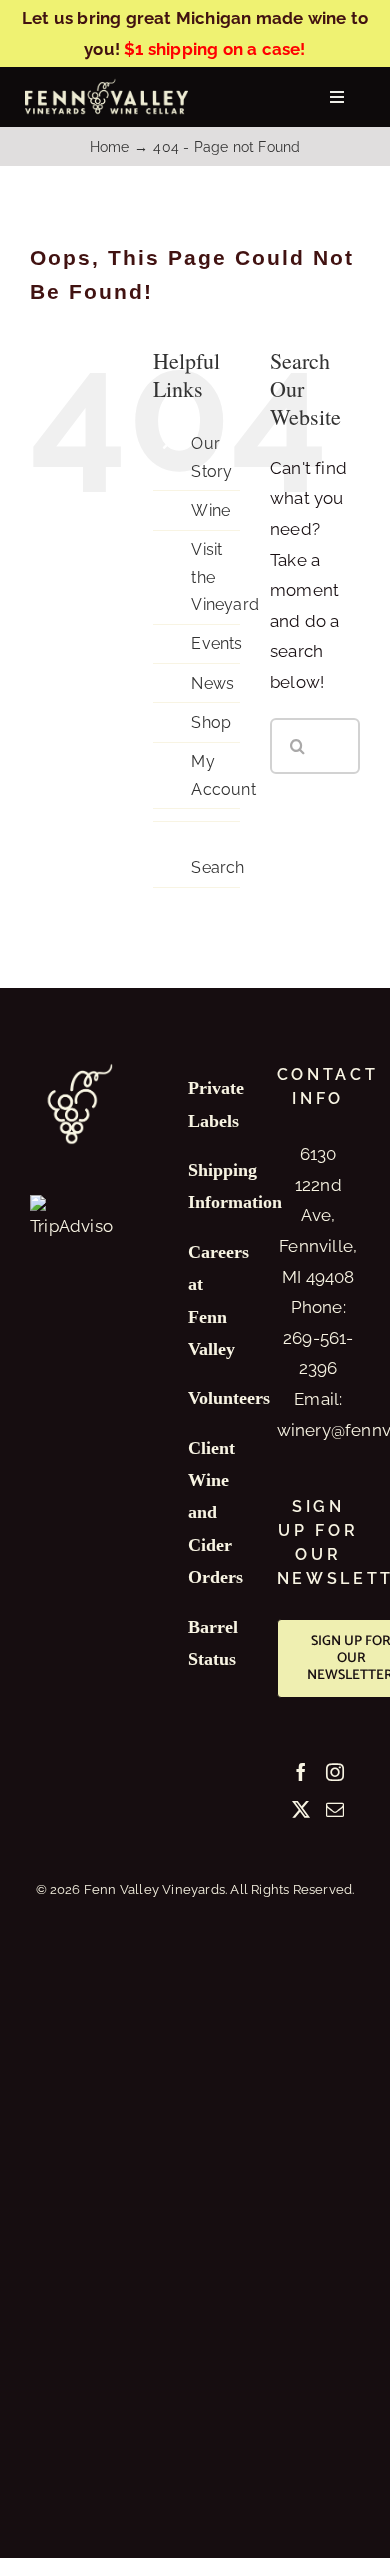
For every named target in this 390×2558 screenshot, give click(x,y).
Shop (211, 722)
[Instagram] (335, 1772)
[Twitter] (301, 1809)
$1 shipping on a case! (214, 49)
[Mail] (335, 1809)
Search (217, 867)
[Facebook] (301, 1772)
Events (216, 643)
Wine (210, 510)
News (212, 683)
